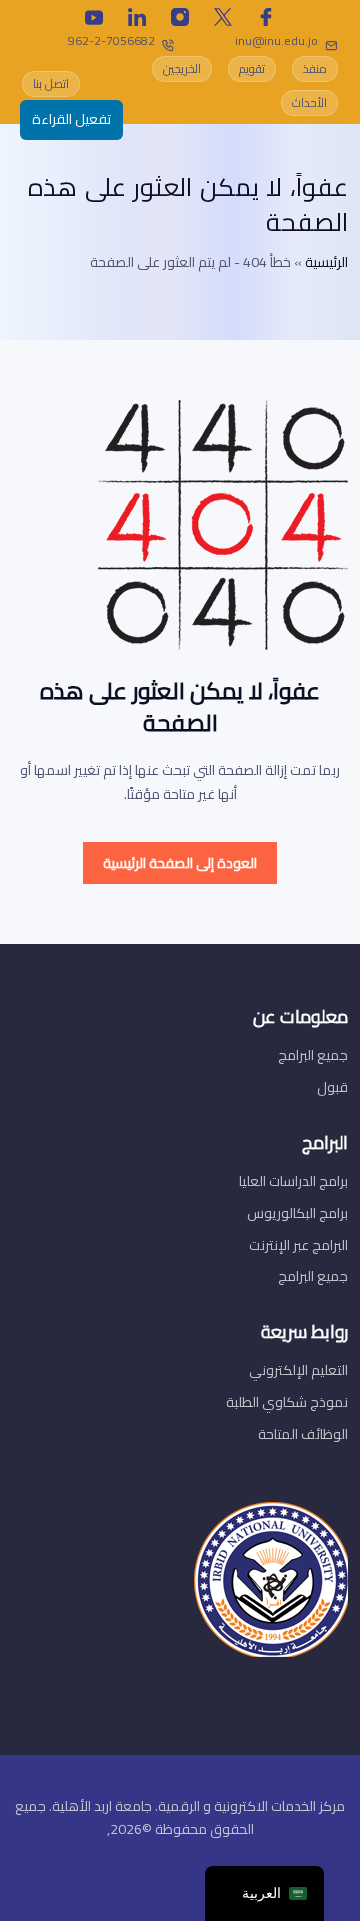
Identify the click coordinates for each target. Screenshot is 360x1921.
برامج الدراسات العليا (293, 1181)
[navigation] (264, 1893)
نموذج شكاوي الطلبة (287, 1402)
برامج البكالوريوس (297, 1213)
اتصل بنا (51, 83)
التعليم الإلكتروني (298, 1370)
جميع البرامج (313, 1055)
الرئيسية (326, 262)
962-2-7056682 (111, 40)
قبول (332, 1087)
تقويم (252, 68)
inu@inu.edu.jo (276, 40)
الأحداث (309, 102)
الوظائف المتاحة (303, 1434)
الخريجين (182, 68)
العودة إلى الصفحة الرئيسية (180, 863)
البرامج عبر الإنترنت (298, 1245)
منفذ (315, 68)
